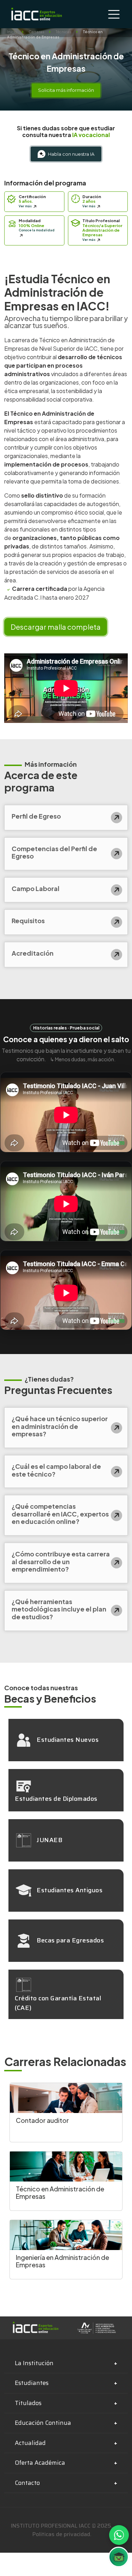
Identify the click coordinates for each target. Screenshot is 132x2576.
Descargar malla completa (56, 627)
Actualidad (30, 2443)
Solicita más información (66, 90)
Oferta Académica (40, 2463)
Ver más (26, 206)
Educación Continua (43, 2423)
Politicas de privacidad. (62, 2534)
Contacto (27, 2483)
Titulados (28, 2403)
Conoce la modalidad (37, 230)
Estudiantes (32, 2383)
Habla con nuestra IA (71, 154)
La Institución (34, 2363)
